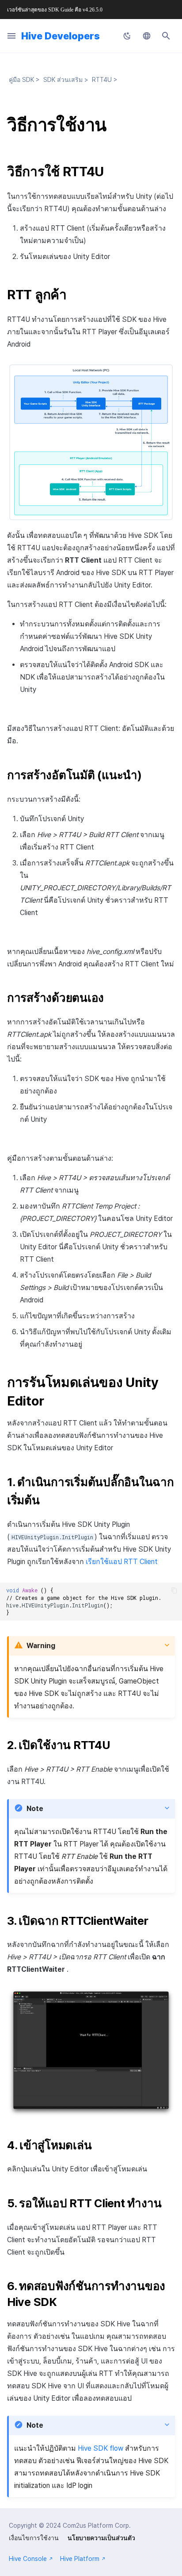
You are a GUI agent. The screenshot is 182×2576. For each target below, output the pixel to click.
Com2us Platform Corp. (97, 2526)
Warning (41, 1646)
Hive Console (28, 2559)
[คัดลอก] (174, 1590)
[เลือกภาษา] (147, 36)
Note (35, 1809)
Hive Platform (80, 2559)
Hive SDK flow (100, 2448)
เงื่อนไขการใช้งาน (34, 2538)
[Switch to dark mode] (127, 36)
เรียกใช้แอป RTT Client (122, 1562)
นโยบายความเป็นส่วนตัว (101, 2538)
